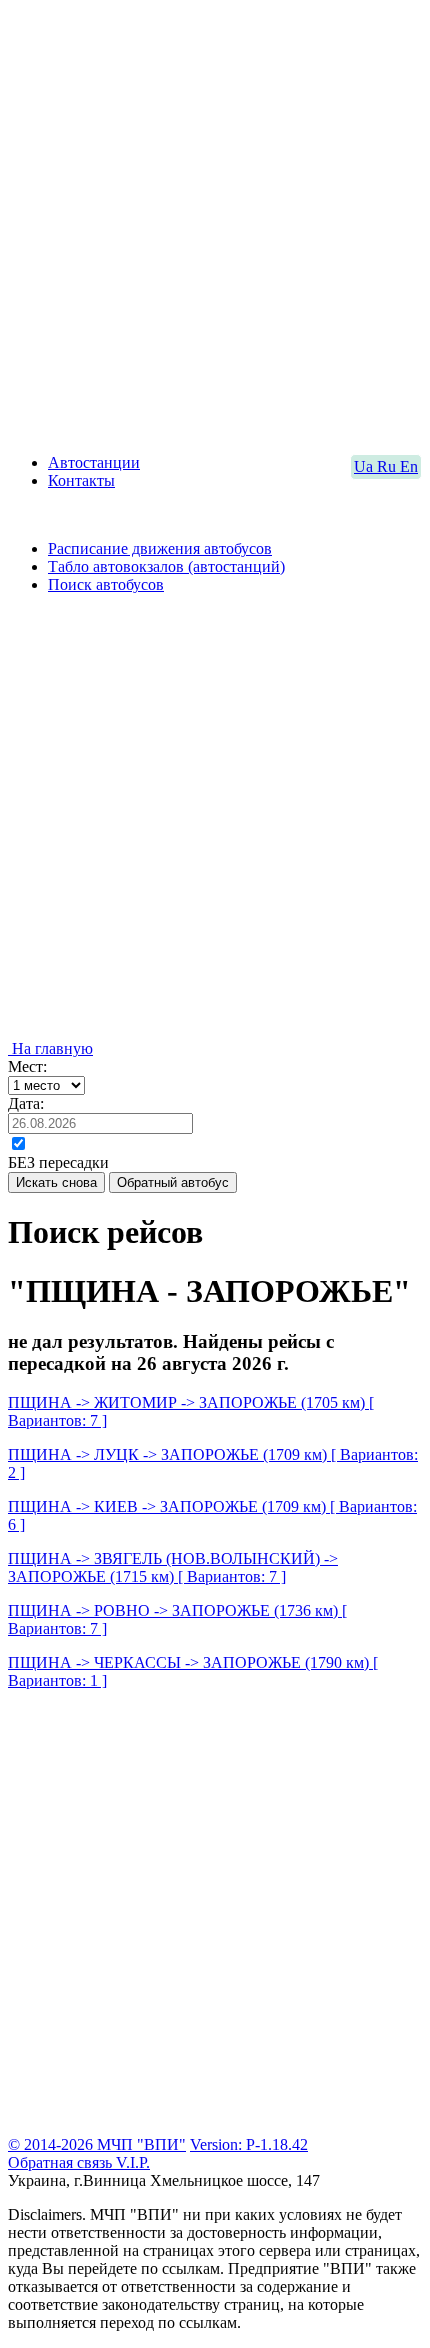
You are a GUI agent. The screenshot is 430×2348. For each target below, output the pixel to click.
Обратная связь (62, 2162)
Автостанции (94, 462)
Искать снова (56, 1182)
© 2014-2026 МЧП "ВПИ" (97, 2144)
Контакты (81, 480)
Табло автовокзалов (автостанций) (166, 566)
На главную (50, 1048)
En (409, 466)
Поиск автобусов (106, 584)
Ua (365, 466)
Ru (388, 466)
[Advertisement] (215, 223)
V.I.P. (133, 2162)
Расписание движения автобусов (160, 548)
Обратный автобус (173, 1182)
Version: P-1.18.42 (249, 2144)
